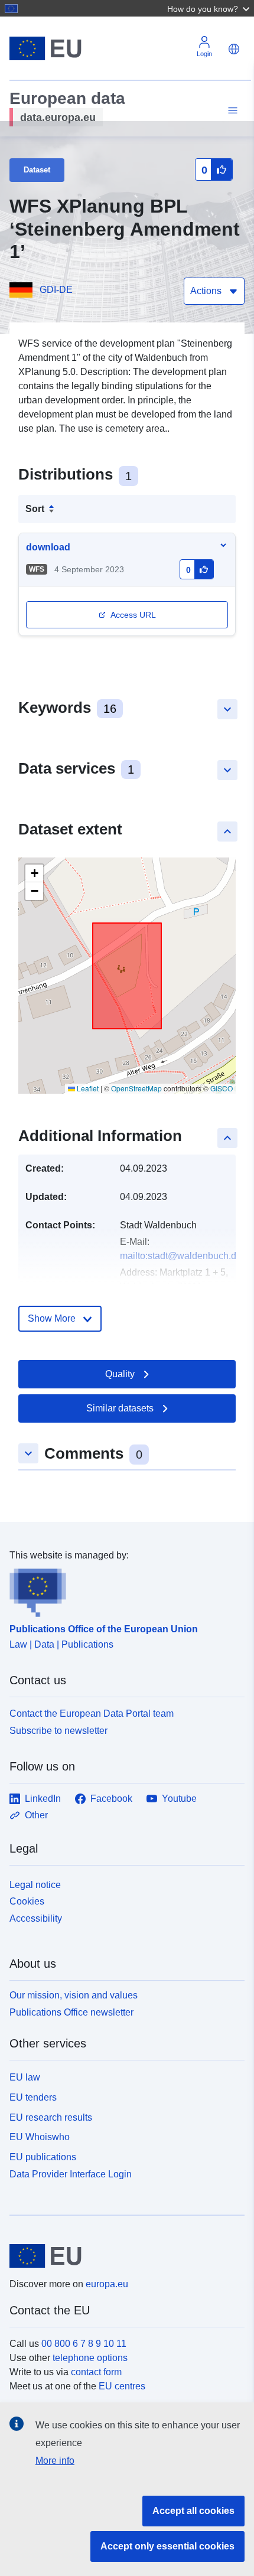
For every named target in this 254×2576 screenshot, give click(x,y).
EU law (25, 2077)
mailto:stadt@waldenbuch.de (181, 1256)
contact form (96, 2372)
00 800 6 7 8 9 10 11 (84, 2344)
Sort (35, 509)
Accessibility (36, 1918)
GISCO (222, 1088)
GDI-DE (56, 290)
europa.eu (107, 2284)
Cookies (27, 1901)
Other (36, 1815)
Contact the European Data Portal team (92, 1713)
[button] (210, 8)
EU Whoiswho (40, 2137)
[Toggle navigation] (231, 111)
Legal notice (35, 1885)
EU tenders (33, 2097)
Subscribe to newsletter (58, 1731)
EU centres (122, 2386)
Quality (120, 1374)
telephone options (90, 2358)
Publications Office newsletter (71, 2012)
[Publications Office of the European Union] (122, 1590)
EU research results (51, 2117)
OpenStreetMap (136, 1088)
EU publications (43, 2157)
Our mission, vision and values (74, 1995)
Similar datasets (120, 1408)
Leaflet (87, 1088)
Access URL (133, 615)
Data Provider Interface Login (71, 2174)
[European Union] (123, 2256)
